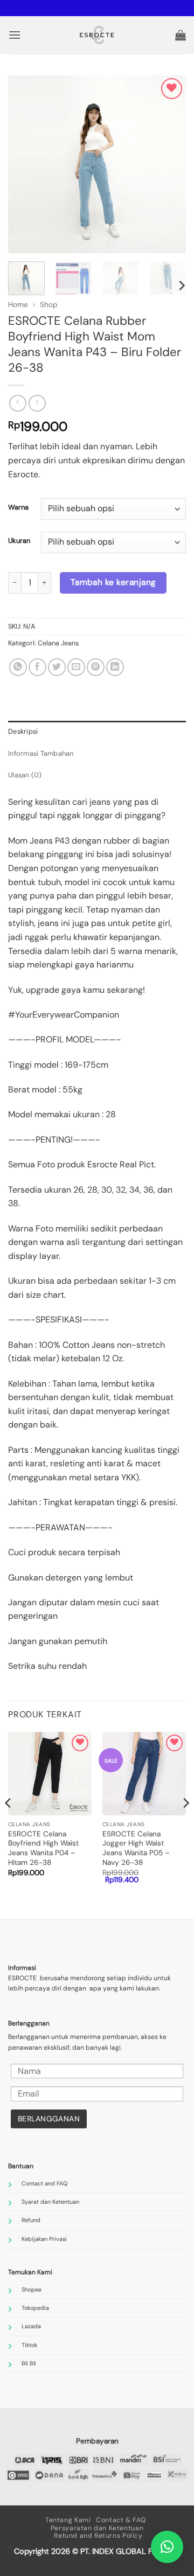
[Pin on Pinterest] (96, 667)
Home (18, 305)
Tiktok (29, 2345)
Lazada (31, 2326)
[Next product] (18, 403)
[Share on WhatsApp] (18, 667)
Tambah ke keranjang (113, 582)
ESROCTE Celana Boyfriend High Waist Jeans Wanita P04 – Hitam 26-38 (43, 1848)
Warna (18, 507)
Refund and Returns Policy (98, 2536)
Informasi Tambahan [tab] (41, 753)
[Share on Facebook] (37, 667)
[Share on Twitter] (57, 667)
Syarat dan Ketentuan (50, 2202)
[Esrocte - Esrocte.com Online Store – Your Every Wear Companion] (97, 35)
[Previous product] (37, 403)
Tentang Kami (68, 2520)
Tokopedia (35, 2308)
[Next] (169, 164)
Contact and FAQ (44, 2183)
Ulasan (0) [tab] (25, 775)
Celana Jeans (58, 643)
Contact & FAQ (121, 2520)
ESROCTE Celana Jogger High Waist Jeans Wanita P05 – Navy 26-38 (136, 1848)
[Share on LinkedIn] (115, 667)
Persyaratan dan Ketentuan (97, 2528)
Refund (31, 2220)
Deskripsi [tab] (23, 731)
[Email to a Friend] (76, 667)
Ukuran (19, 541)
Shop (49, 305)
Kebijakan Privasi (44, 2239)
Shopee (32, 2289)
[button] (15, 35)
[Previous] (25, 164)
